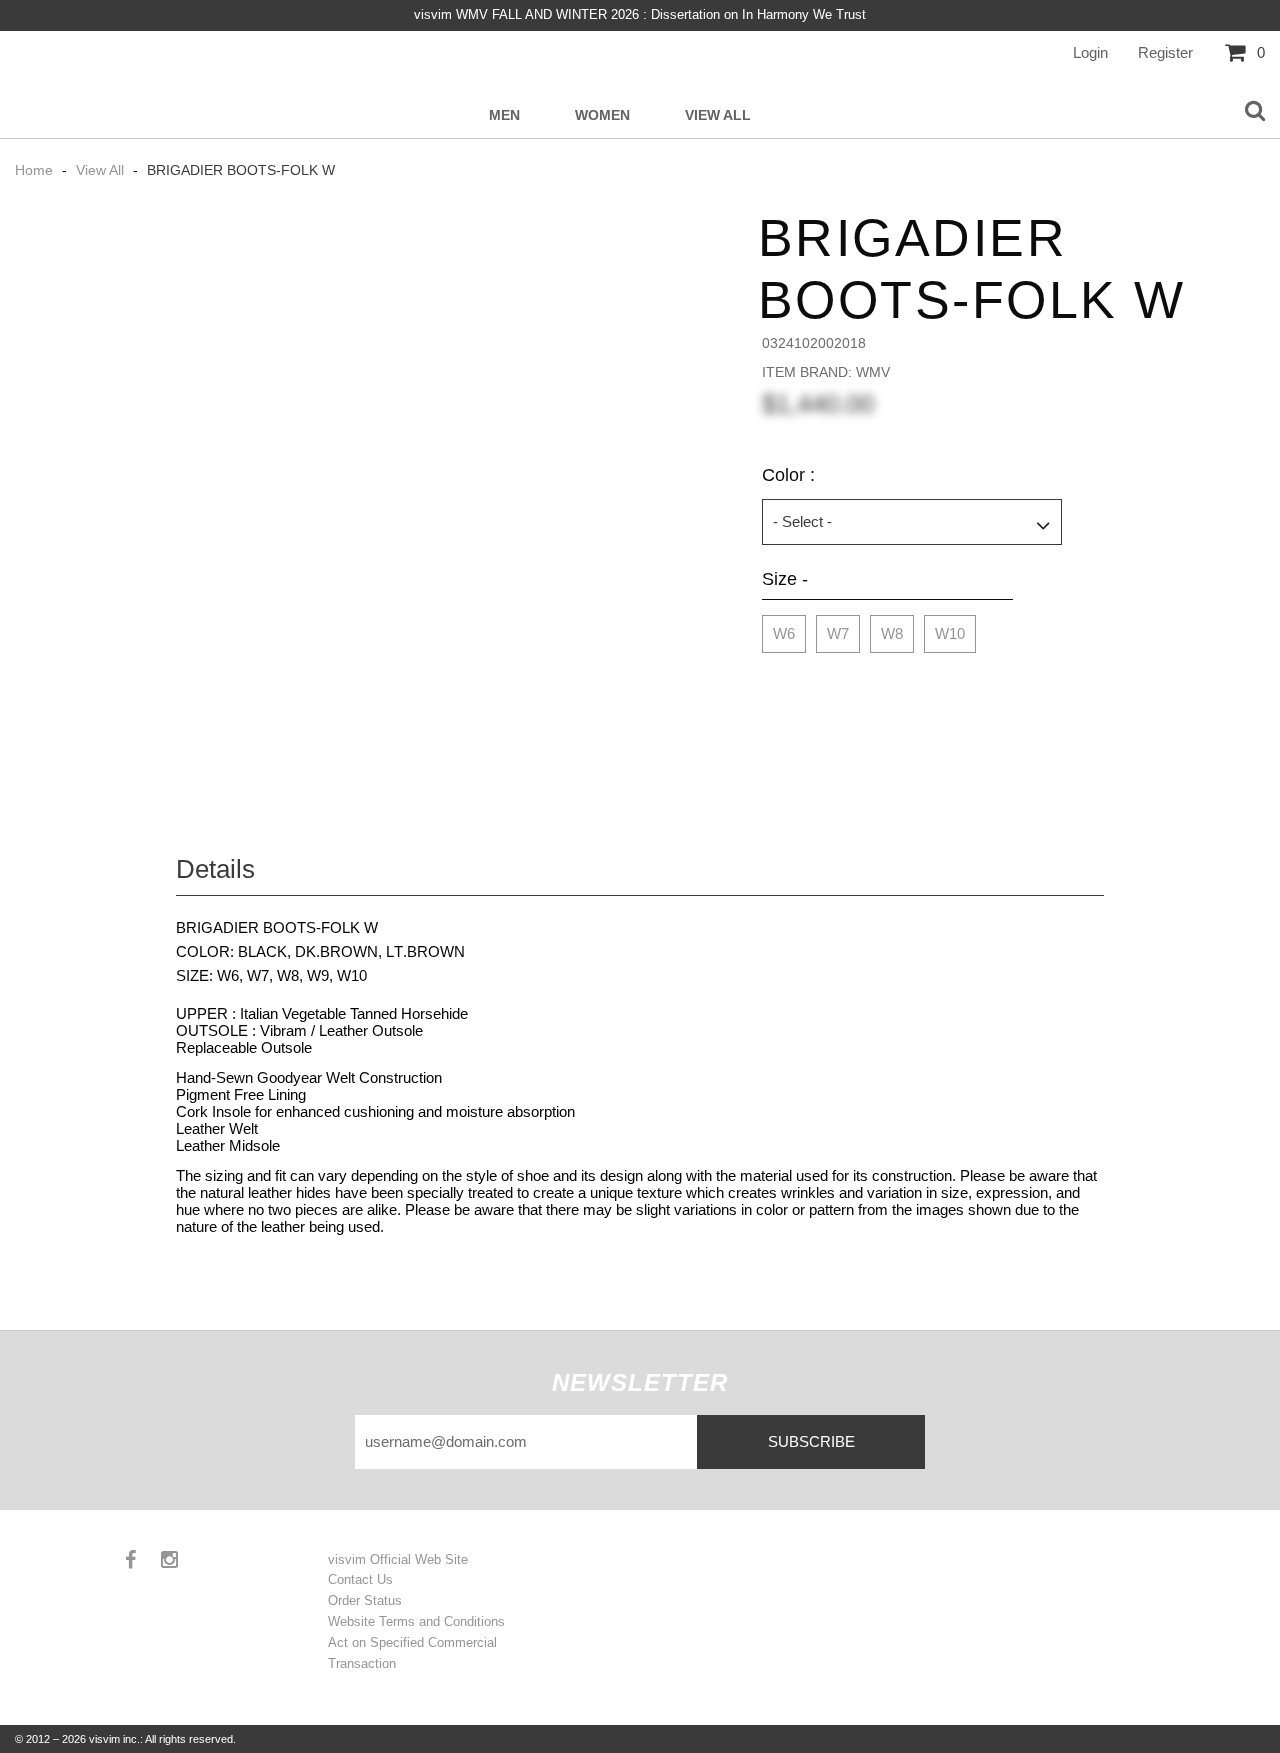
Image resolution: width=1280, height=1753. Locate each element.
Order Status (365, 1600)
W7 (838, 633)
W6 (784, 633)
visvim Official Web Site (398, 1559)
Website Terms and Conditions (416, 1621)
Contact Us (360, 1579)
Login (1090, 52)
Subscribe (811, 1441)
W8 (892, 633)
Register (1165, 52)
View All (718, 115)
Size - (785, 579)
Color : (788, 475)
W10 (950, 633)
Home (36, 170)
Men (504, 115)
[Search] (1255, 112)
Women (602, 115)
